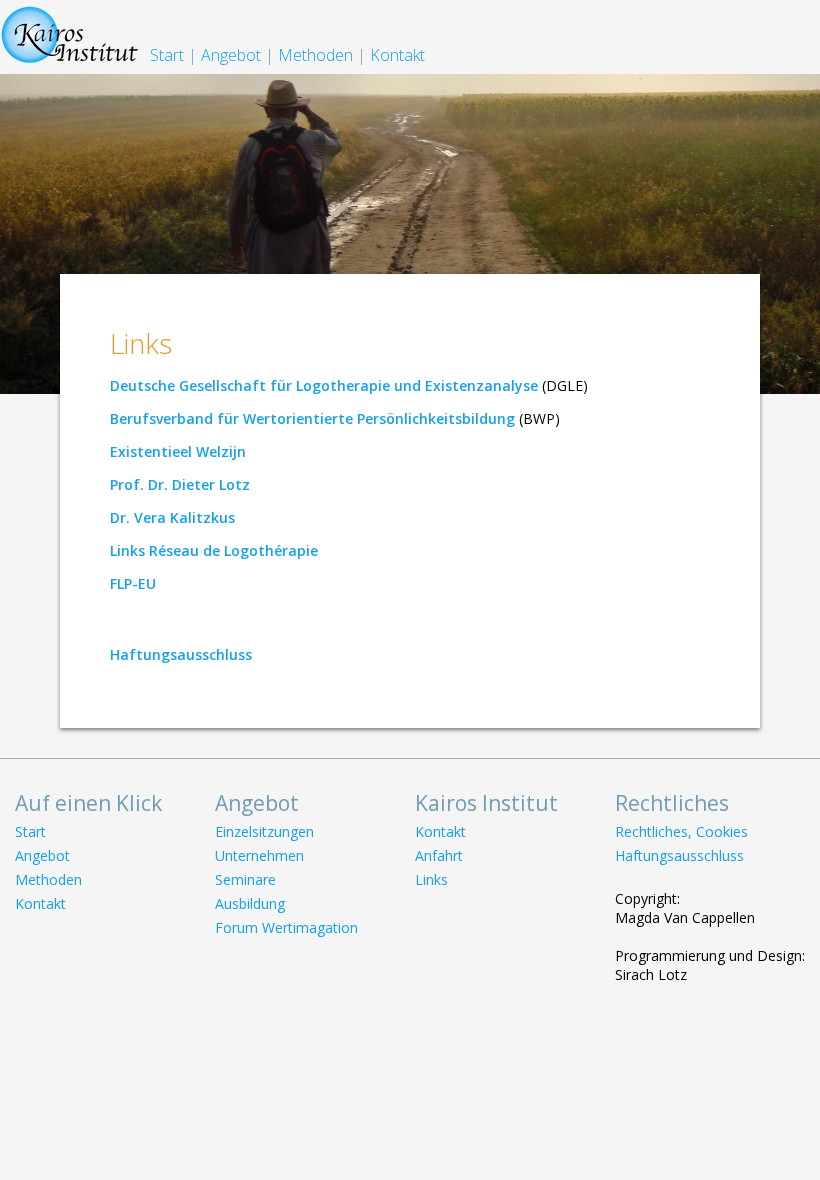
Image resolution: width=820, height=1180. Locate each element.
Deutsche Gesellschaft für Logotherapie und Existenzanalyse (324, 385)
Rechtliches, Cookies (681, 831)
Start (167, 55)
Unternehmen (259, 855)
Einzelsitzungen (264, 831)
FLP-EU (133, 583)
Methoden (315, 55)
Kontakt (397, 55)
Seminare (245, 879)
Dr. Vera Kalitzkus (172, 517)
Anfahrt (439, 855)
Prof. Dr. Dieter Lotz (180, 484)
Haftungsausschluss (181, 654)
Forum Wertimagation (286, 927)
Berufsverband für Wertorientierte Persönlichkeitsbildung (312, 418)
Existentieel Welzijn (178, 451)
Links (431, 879)
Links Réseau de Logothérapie (214, 550)
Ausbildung (250, 903)
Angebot (231, 55)
